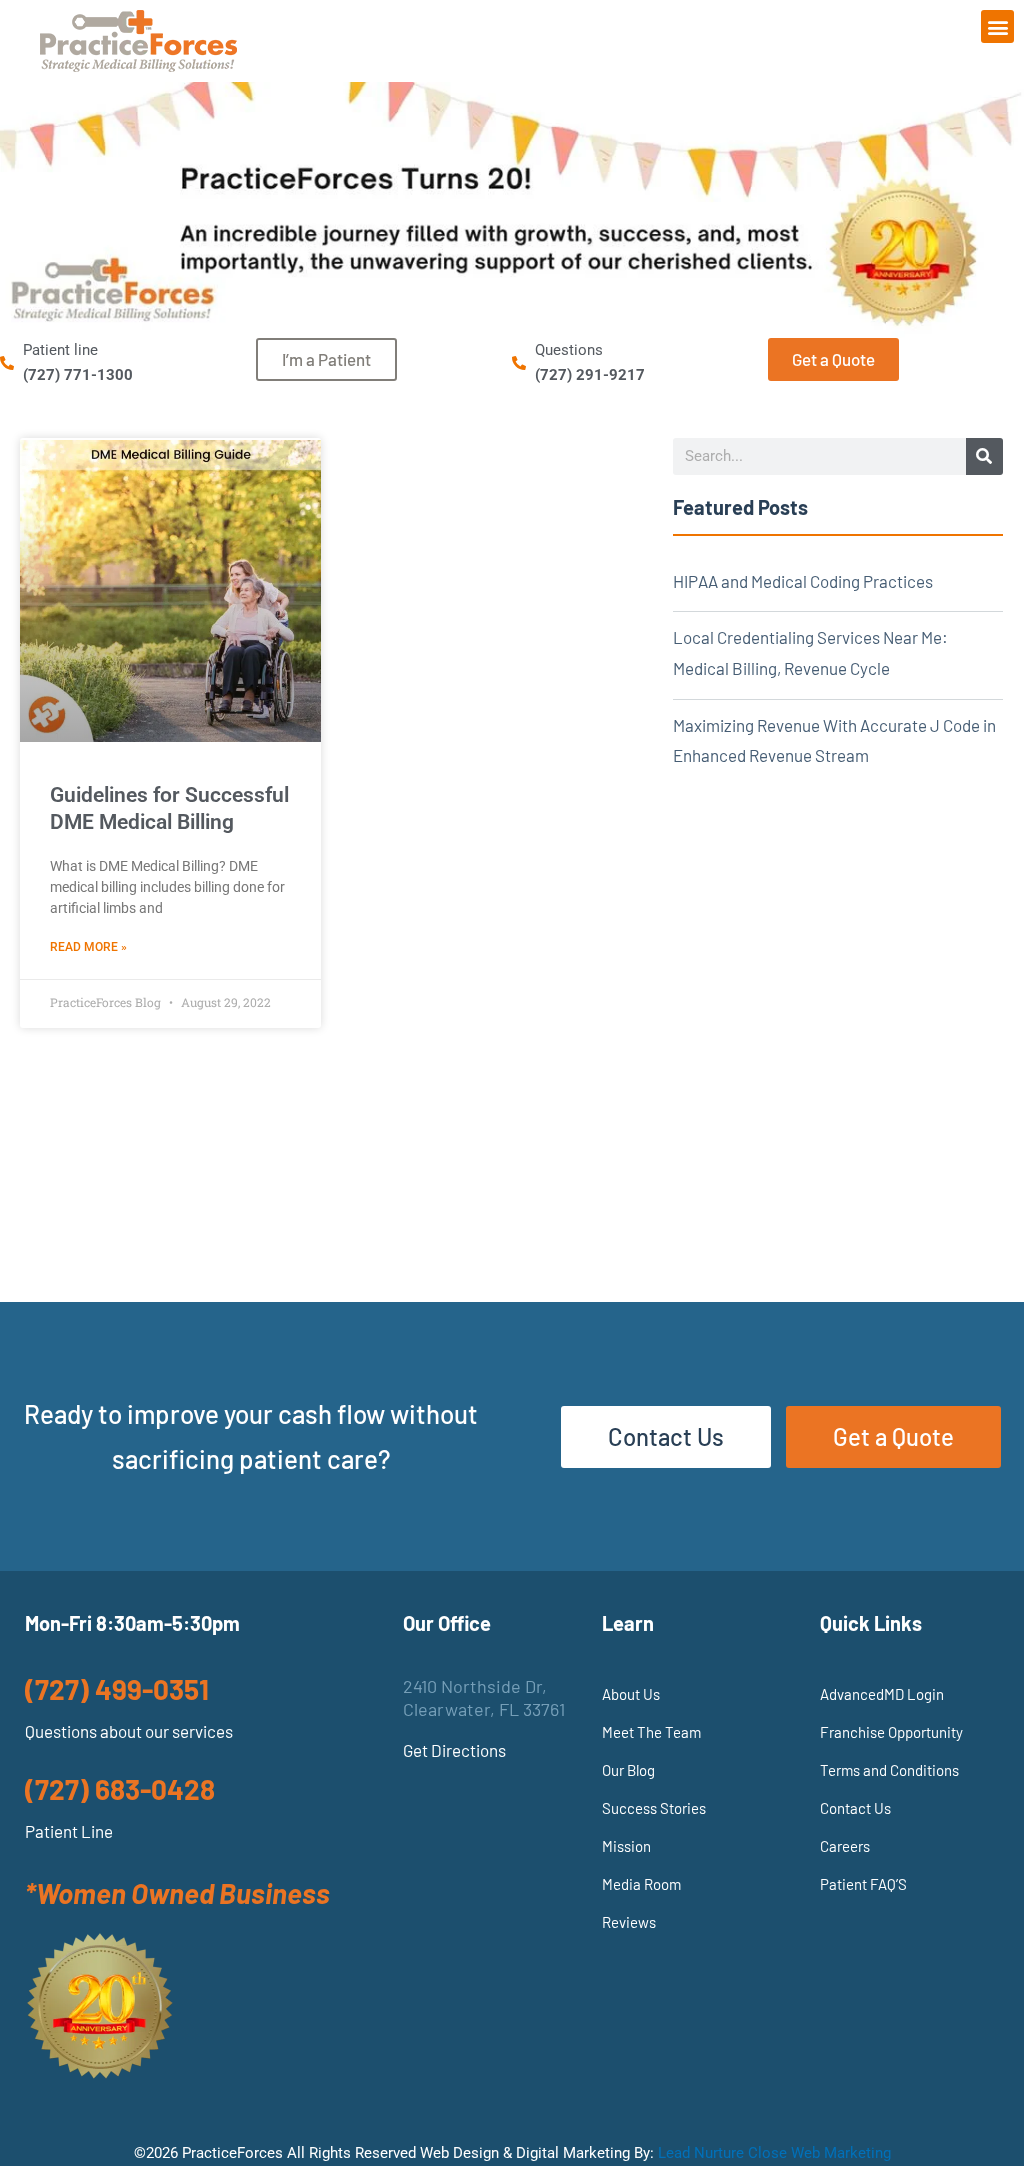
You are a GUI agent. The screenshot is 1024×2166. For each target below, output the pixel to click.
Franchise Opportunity (891, 1732)
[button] (997, 26)
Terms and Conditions (889, 1770)
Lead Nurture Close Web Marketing (774, 2153)
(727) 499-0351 (117, 1689)
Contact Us (855, 1808)
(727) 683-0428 (120, 1789)
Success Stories (654, 1808)
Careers (845, 1846)
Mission (626, 1846)
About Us (631, 1694)
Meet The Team (651, 1732)
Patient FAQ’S (863, 1884)
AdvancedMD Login (882, 1694)
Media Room (641, 1884)
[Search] (984, 456)
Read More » (88, 947)
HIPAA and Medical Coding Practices (803, 581)
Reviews (629, 1922)
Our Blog (628, 1770)
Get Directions (454, 1750)
